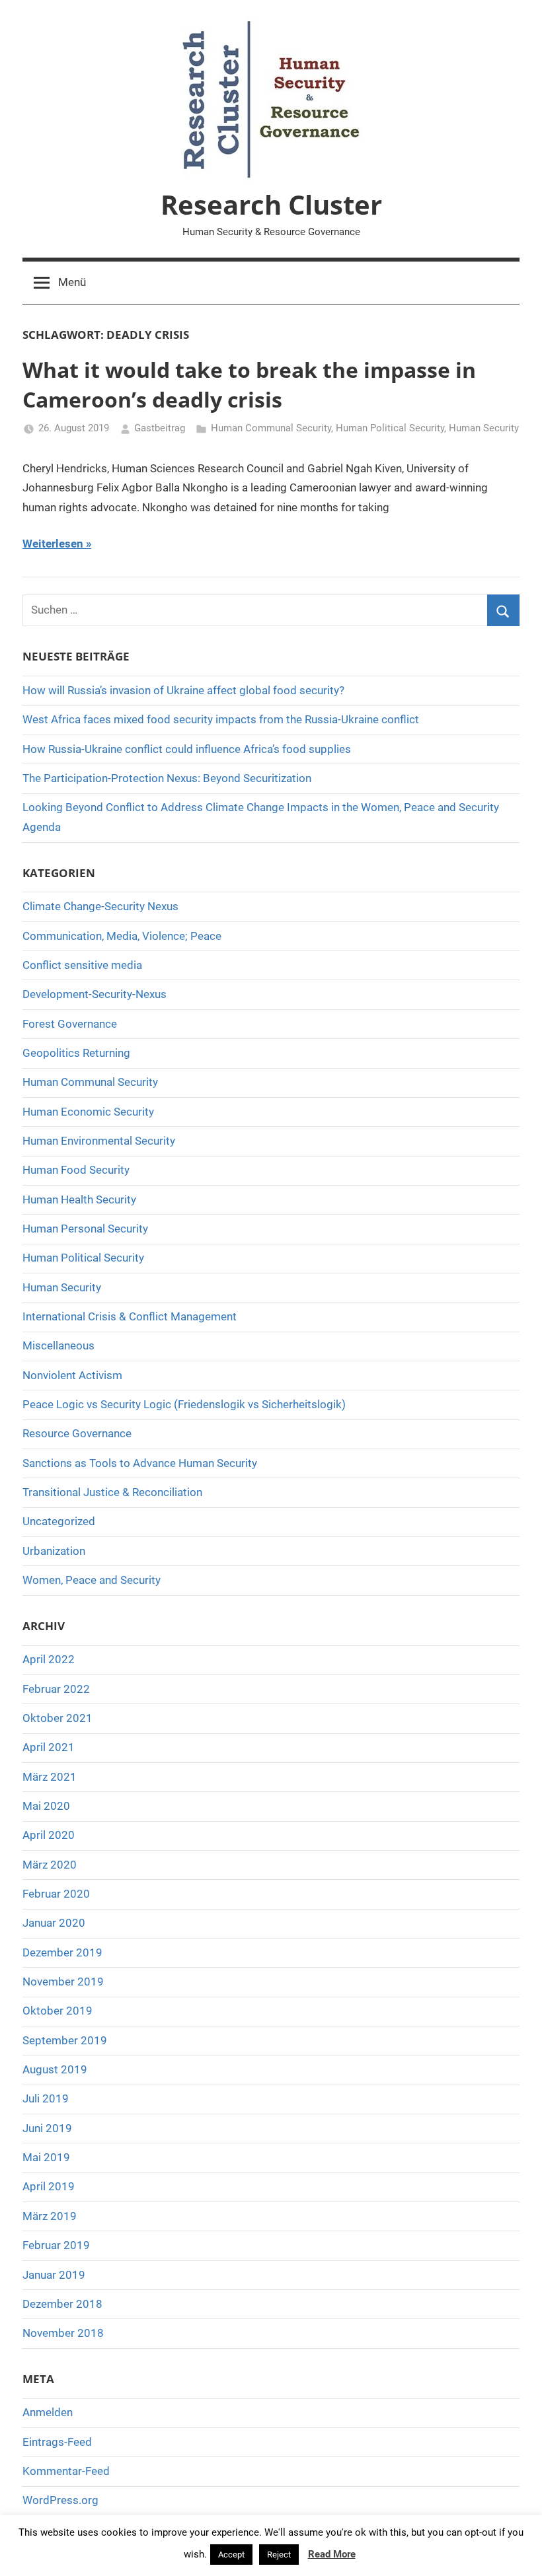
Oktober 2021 (58, 1718)
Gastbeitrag (160, 428)
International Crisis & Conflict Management (130, 1316)
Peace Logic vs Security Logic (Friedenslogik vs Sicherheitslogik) (184, 1404)
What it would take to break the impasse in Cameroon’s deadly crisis (249, 384)
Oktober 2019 (58, 2011)
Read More (332, 2554)
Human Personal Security (85, 1229)
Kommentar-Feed (66, 2471)
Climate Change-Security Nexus (100, 906)
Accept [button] (231, 2555)
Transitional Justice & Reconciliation (112, 1492)
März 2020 (50, 1865)
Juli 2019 (46, 2098)
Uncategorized (59, 1521)
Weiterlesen (53, 544)
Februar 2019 (56, 2245)
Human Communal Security (271, 428)
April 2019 (49, 2186)
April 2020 (49, 1835)
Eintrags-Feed (57, 2442)
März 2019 (50, 2216)
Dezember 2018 (62, 2304)
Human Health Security (79, 1199)
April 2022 (49, 1659)
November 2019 (63, 1982)
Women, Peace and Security (92, 1580)
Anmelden (48, 2412)
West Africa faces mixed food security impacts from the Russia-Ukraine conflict (221, 719)
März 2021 (50, 1777)
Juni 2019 (47, 2128)
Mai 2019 (46, 2157)
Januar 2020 (54, 1923)
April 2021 (49, 1747)
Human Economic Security (88, 1112)
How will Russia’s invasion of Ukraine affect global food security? (183, 690)
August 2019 (55, 2069)
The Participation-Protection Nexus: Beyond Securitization (167, 778)
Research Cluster (271, 204)
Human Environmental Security (99, 1141)
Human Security (484, 428)
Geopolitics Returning (76, 1053)
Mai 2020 (46, 1806)
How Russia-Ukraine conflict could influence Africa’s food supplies (187, 749)
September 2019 (65, 2040)
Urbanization (54, 1551)
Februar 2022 (56, 1689)
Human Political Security (390, 428)
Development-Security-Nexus (95, 994)
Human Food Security (76, 1170)
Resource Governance (77, 1433)
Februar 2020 (56, 1894)
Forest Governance (70, 1024)
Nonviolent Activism (72, 1375)
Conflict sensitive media (82, 965)
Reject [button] (279, 2555)
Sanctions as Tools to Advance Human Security (140, 1463)
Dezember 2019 (62, 1952)
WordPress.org (60, 2500)
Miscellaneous (58, 1345)
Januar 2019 (54, 2275)
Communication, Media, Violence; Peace (122, 936)
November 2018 (63, 2333)
